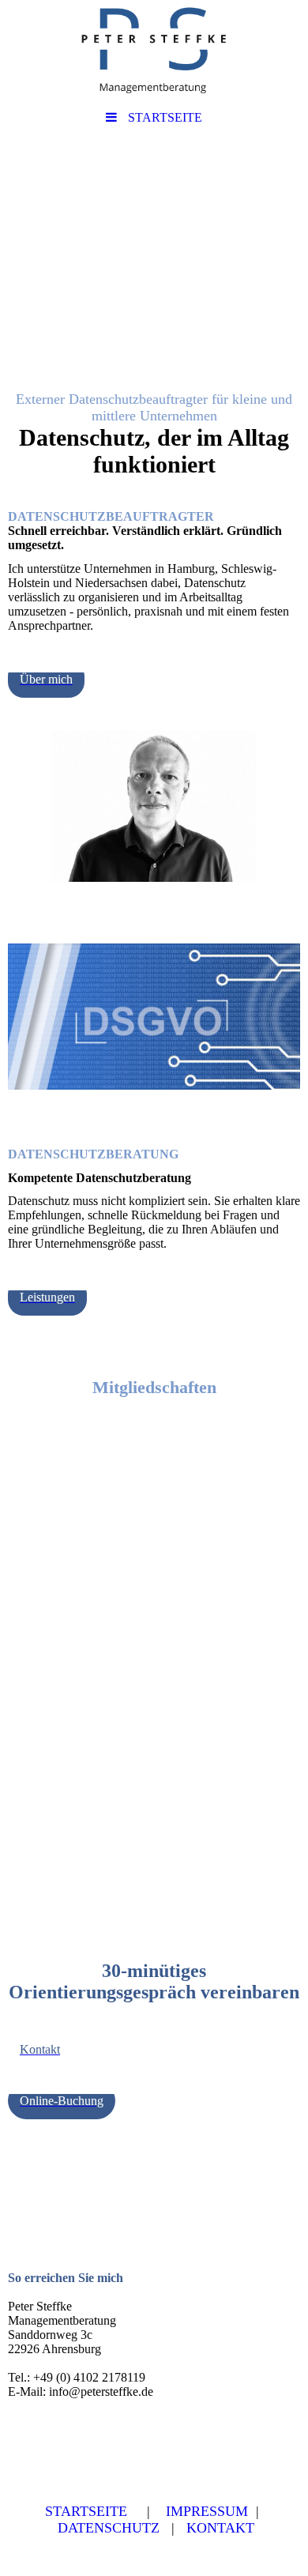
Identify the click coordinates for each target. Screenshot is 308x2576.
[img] (154, 51)
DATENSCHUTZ (109, 2528)
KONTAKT (220, 2528)
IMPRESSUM (207, 2511)
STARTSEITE (86, 2511)
